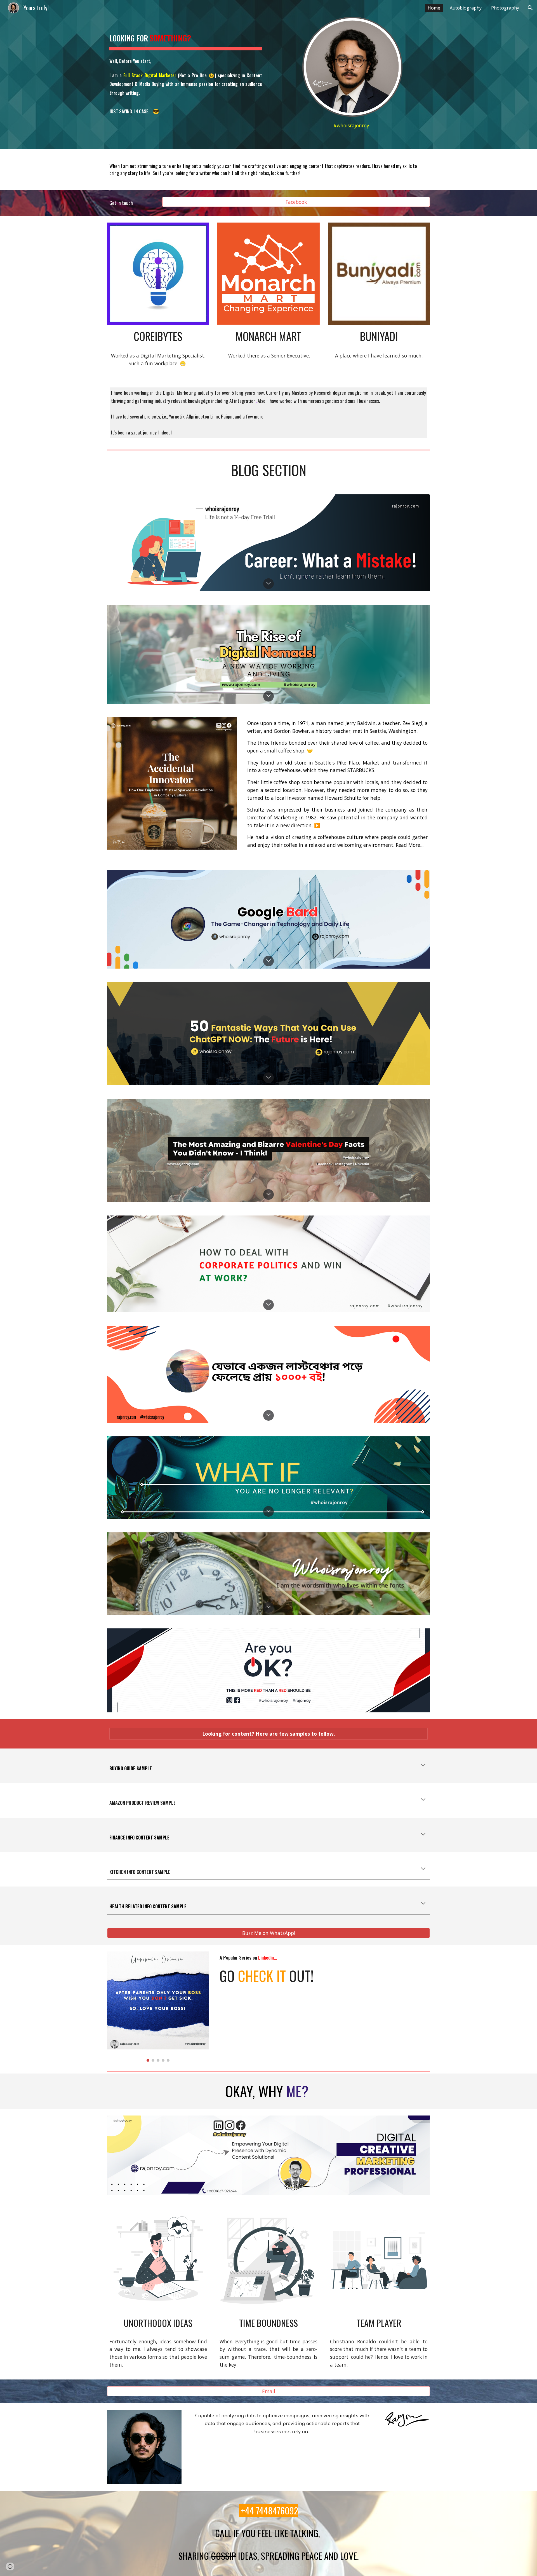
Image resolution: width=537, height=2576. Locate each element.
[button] (530, 8)
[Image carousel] (158, 2007)
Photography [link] (505, 8)
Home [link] (434, 8)
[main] (186, 71)
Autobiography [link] (466, 8)
